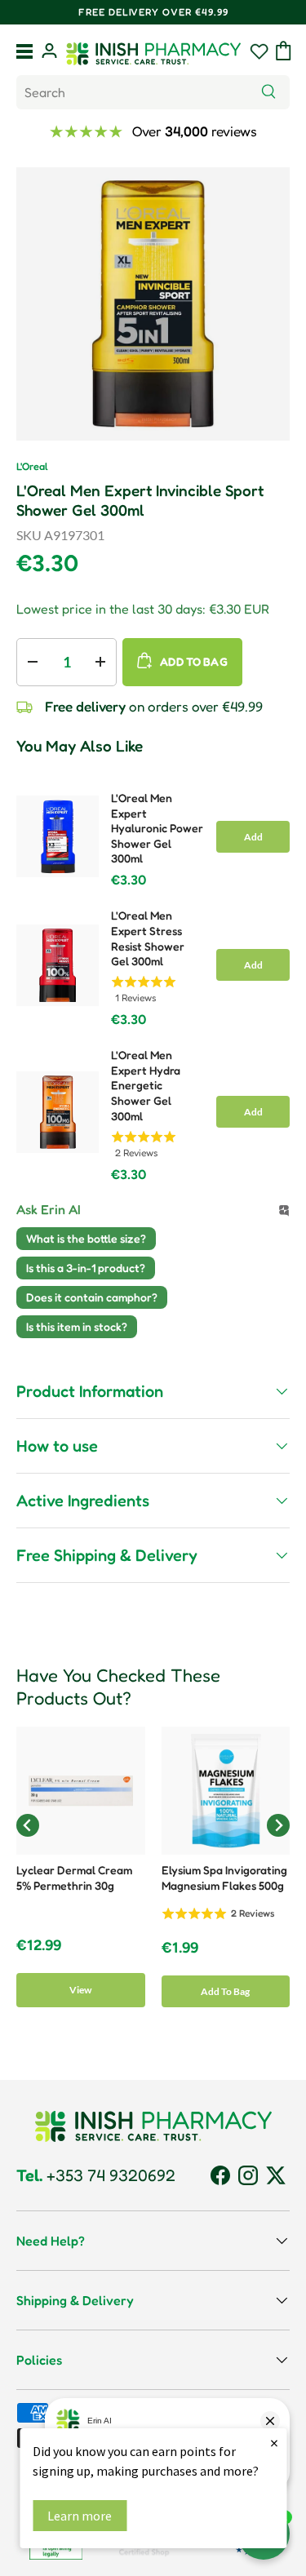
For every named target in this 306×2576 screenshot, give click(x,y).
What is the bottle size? (86, 1238)
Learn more (80, 2516)
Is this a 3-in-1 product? (86, 1268)
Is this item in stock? (77, 1326)
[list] (153, 304)
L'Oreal (32, 466)
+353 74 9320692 (96, 2175)
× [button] (274, 2443)
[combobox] (153, 92)
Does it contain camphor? (92, 1297)
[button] (284, 51)
